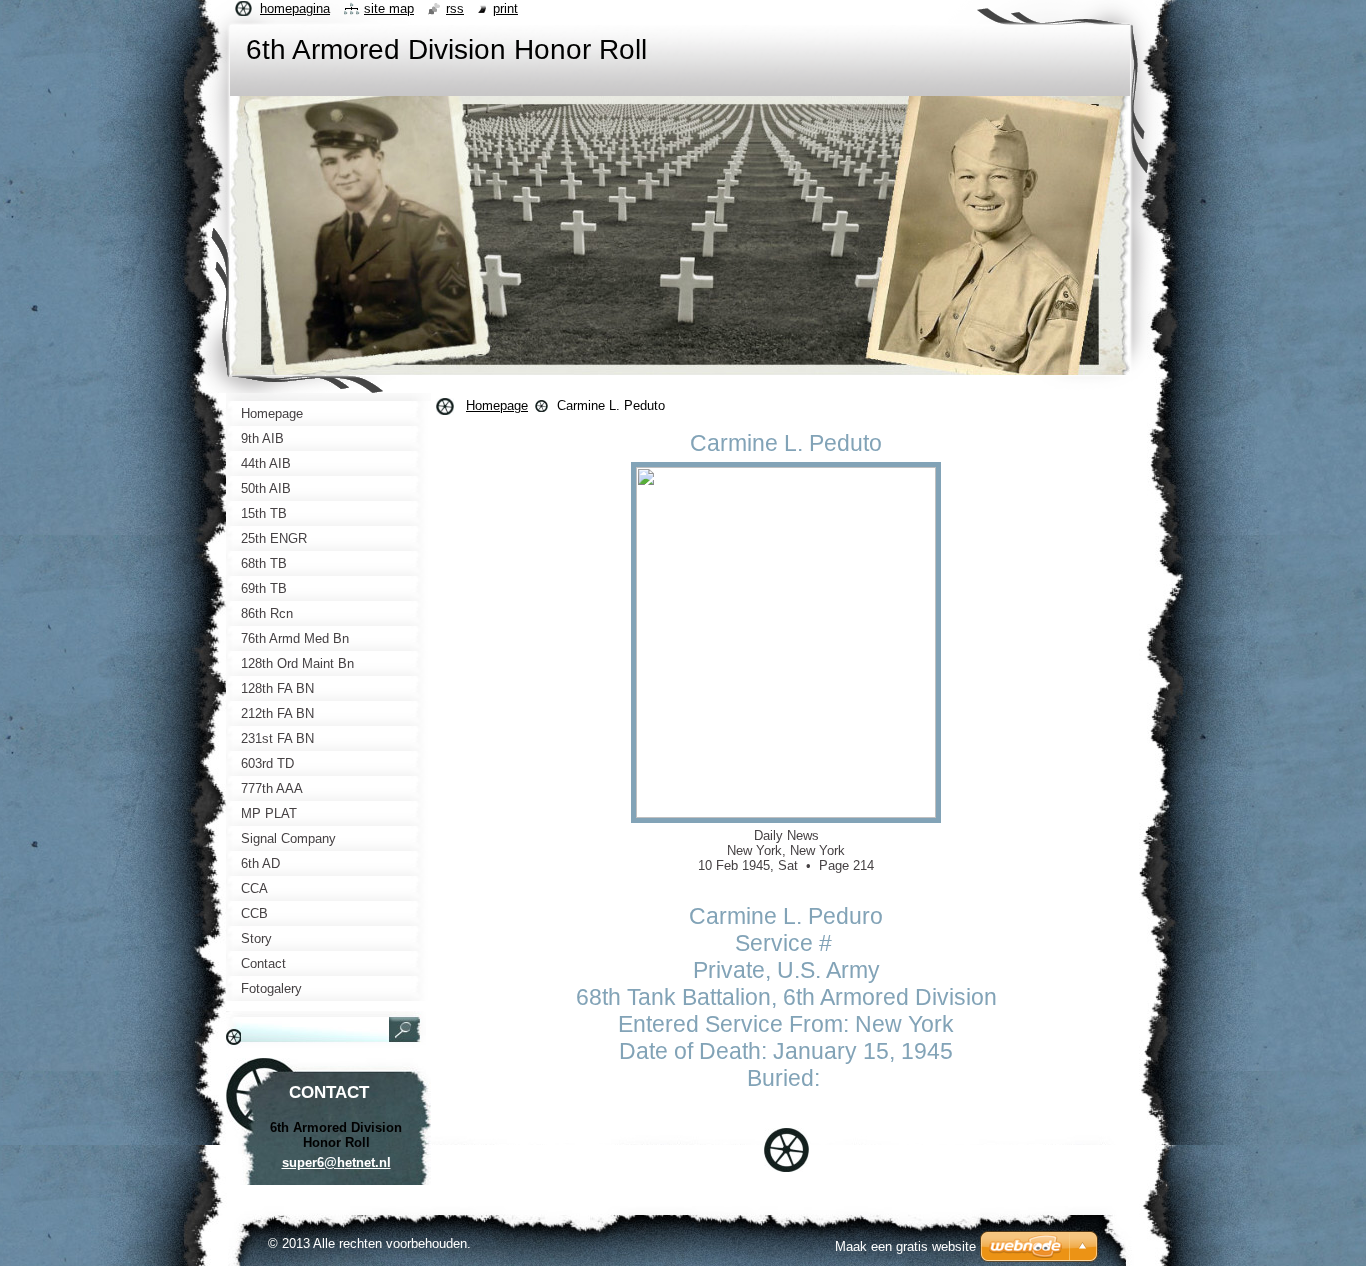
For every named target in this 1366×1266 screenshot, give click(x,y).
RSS (455, 8)
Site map (389, 8)
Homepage (497, 405)
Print (505, 8)
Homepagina (295, 8)
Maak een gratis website (905, 1246)
